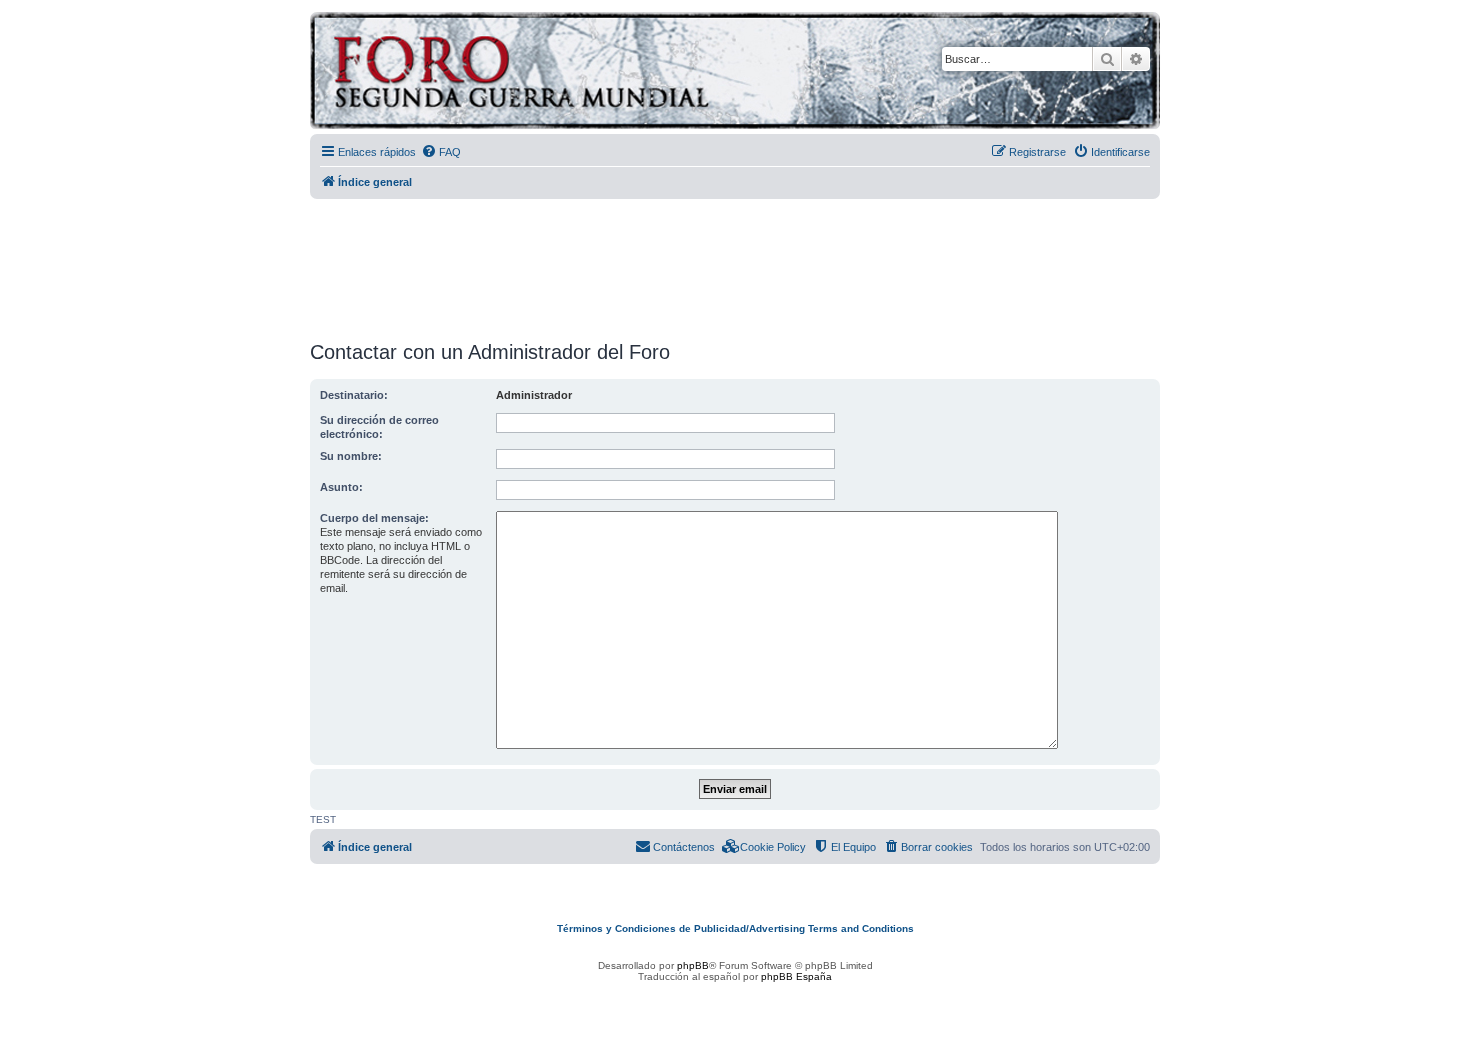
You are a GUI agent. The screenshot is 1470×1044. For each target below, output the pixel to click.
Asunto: (341, 487)
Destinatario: (354, 395)
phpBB (693, 965)
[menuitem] (441, 152)
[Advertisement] (735, 263)
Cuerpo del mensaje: (374, 518)
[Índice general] (599, 73)
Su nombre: (351, 456)
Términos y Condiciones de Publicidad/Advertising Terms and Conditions (735, 928)
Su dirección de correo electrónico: (379, 427)
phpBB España (796, 976)
